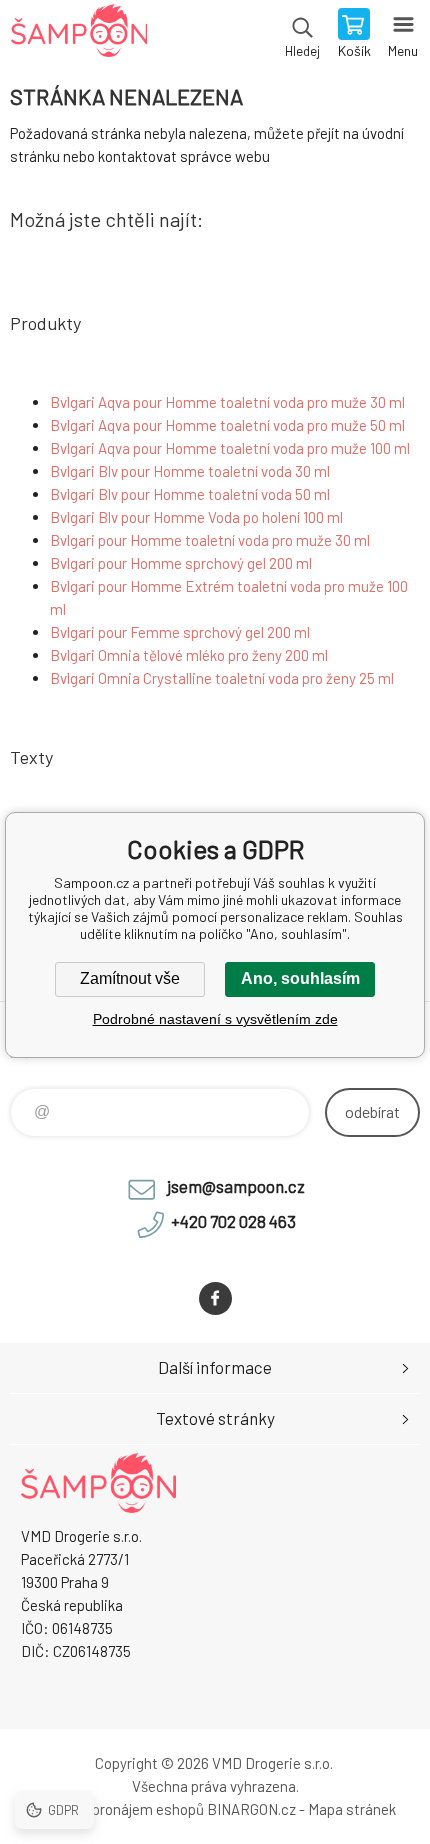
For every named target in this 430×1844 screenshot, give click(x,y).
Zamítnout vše (130, 978)
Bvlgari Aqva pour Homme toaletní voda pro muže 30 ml (227, 402)
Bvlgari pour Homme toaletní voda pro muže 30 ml (210, 540)
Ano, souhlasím (300, 978)
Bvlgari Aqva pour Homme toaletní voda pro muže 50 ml (227, 425)
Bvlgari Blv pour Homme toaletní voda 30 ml (190, 471)
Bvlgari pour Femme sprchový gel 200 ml (180, 632)
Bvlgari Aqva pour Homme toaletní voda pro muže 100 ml (230, 448)
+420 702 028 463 (233, 1221)
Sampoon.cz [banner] (78, 35)
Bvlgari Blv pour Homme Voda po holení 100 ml (196, 517)
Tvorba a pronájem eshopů (119, 1809)
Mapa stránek (352, 1809)
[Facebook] (215, 1298)
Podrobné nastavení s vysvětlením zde (215, 1019)
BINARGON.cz (251, 1809)
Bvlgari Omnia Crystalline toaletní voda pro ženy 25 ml (222, 678)
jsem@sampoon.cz (236, 1186)
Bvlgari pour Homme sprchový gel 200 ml (181, 563)
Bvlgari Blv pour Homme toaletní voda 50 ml (190, 494)
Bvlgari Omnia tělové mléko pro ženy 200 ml (189, 655)
